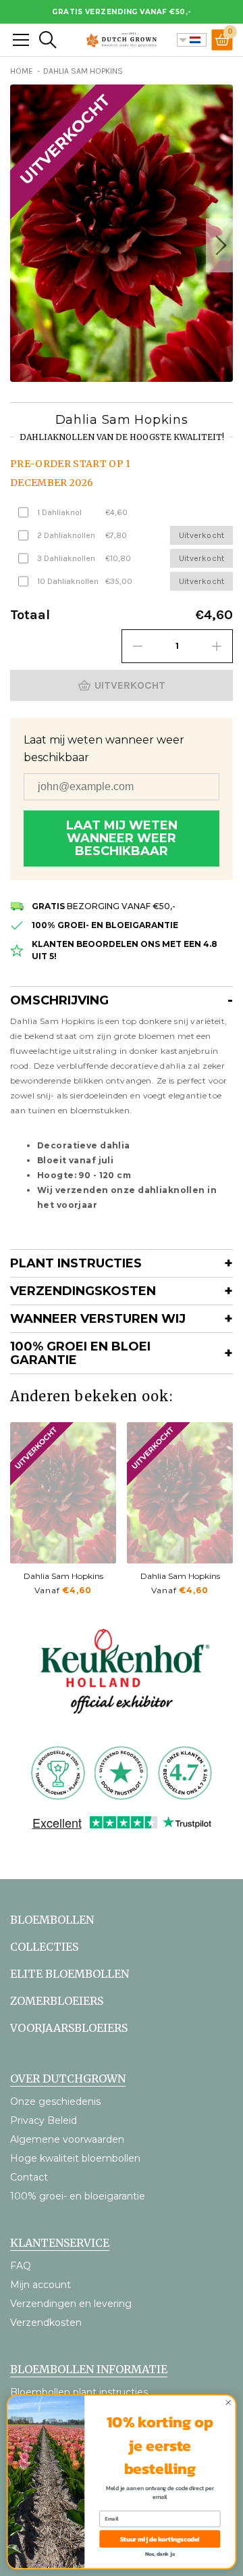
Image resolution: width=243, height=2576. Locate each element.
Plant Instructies (76, 1263)
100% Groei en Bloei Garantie (80, 1353)
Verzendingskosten (83, 1291)
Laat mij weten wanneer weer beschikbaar (122, 838)
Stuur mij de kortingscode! (160, 2539)
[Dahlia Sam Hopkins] (63, 1493)
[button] (219, 245)
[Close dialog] (228, 2403)
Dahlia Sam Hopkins (63, 1576)
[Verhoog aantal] (217, 646)
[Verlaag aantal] (138, 646)
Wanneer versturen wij (98, 1319)
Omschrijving (59, 1000)
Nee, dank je (160, 2554)
